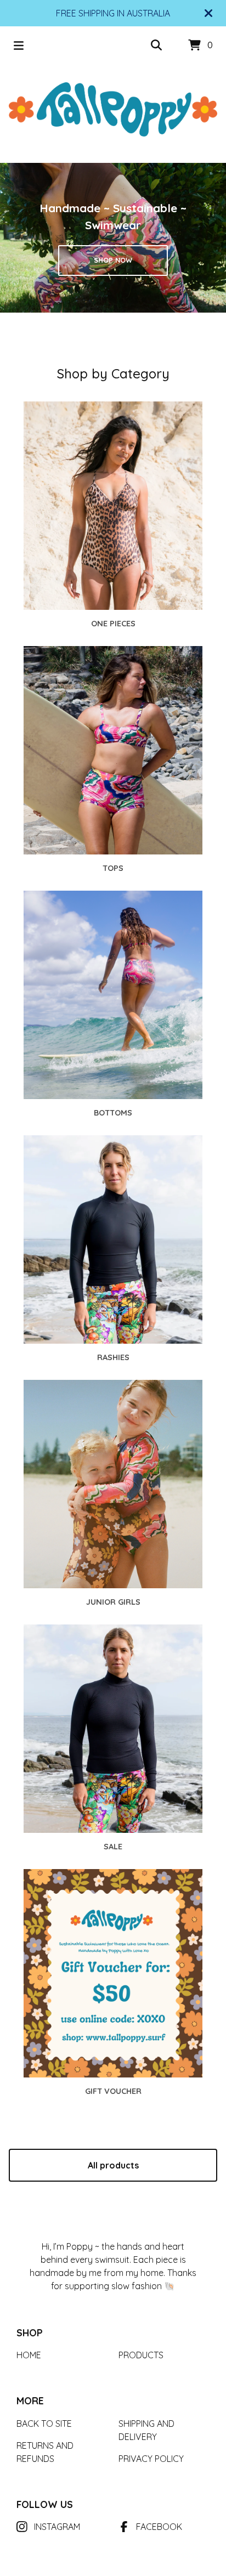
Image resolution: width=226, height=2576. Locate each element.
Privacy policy (151, 2459)
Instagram (57, 2527)
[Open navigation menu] (19, 46)
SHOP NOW (113, 260)
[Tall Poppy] (113, 109)
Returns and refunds (45, 2452)
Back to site (44, 2424)
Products (141, 2355)
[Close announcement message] (208, 13)
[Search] (156, 46)
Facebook (159, 2527)
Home (29, 2355)
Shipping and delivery (146, 2430)
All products (113, 2165)
